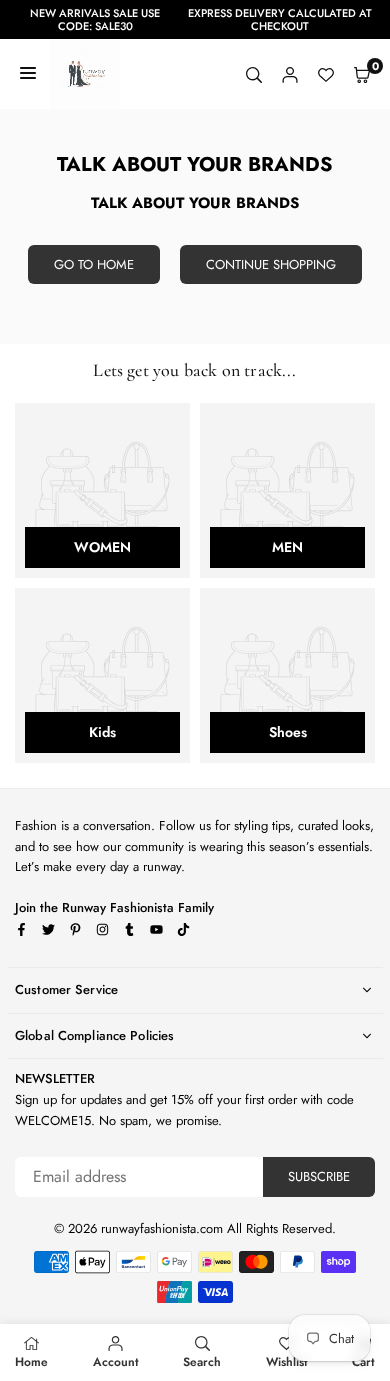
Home (31, 1362)
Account (116, 1362)
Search (202, 1362)
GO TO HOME (94, 264)
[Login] (290, 74)
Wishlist (287, 1362)
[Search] (254, 74)
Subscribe (319, 1176)
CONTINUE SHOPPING (271, 264)
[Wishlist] (326, 74)
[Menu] (28, 74)
